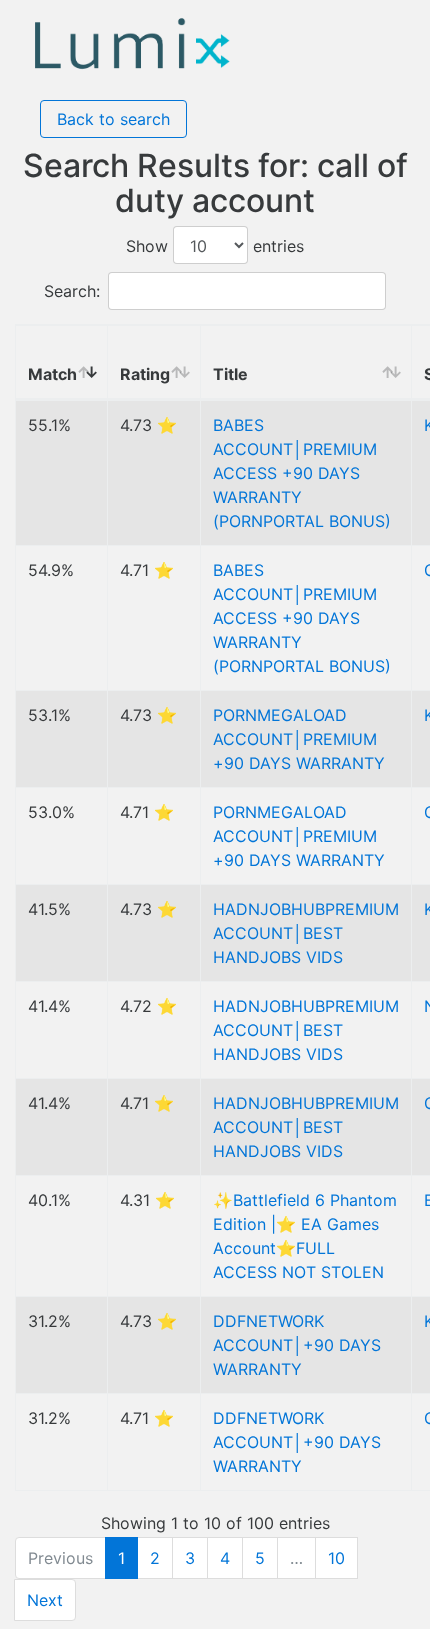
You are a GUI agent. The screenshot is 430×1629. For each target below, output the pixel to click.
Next (45, 1600)
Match (52, 374)
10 (336, 1558)
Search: (72, 291)
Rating (145, 374)
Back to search (113, 119)
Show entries (215, 246)
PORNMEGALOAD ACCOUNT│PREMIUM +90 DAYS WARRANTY (299, 739)
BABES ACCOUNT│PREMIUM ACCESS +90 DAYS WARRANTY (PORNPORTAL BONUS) (302, 473)
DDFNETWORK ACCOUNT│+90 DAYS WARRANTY (297, 1345)
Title (230, 374)
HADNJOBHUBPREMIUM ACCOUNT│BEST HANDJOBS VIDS (306, 933)
